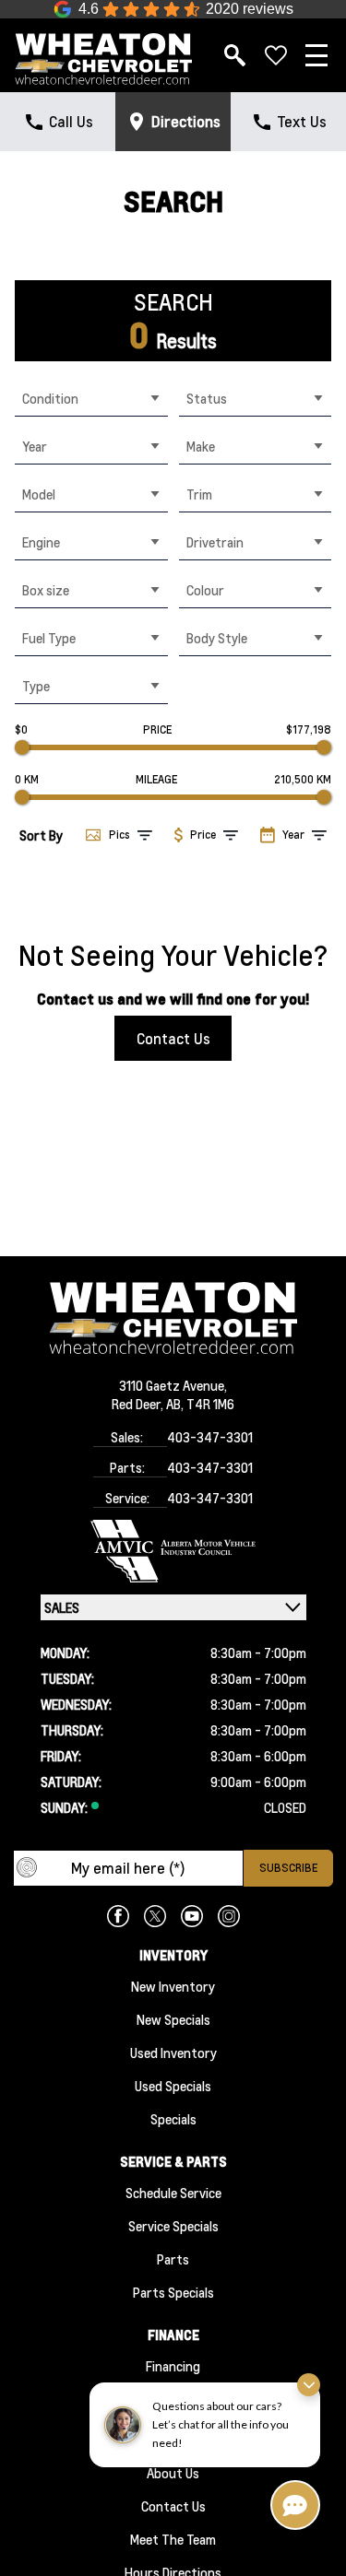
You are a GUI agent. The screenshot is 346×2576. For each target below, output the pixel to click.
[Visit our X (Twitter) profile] (155, 1916)
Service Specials (173, 2226)
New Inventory (173, 1986)
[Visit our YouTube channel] (192, 1916)
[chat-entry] (295, 2505)
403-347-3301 (210, 1437)
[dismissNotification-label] (309, 2385)
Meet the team (173, 2539)
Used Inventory (173, 2053)
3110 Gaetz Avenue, (173, 1385)
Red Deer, (139, 1404)
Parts (173, 2259)
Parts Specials (173, 2292)
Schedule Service (173, 2193)
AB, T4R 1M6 (200, 1404)
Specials (173, 2119)
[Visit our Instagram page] (229, 1916)
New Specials (173, 2019)
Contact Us (173, 1038)
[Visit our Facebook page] (118, 1916)
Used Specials (173, 2086)
